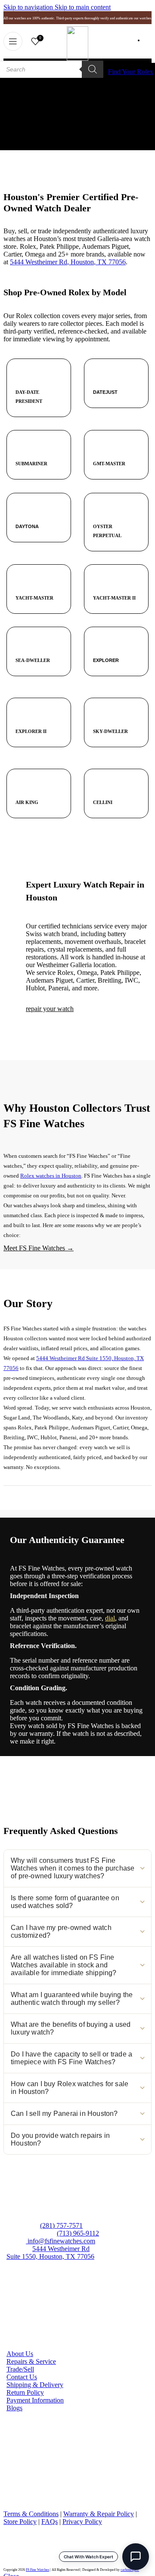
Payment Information (35, 2400)
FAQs (50, 2522)
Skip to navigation (29, 7)
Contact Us (22, 2377)
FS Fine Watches (37, 2570)
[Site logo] (77, 58)
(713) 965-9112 (78, 2233)
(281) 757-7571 (61, 2225)
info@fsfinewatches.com (60, 2241)
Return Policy (25, 2392)
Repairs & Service (31, 2361)
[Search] (93, 69)
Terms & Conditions (31, 2514)
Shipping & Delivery (35, 2385)
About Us (20, 2354)
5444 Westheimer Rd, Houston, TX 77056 (68, 262)
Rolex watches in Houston (51, 1176)
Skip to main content (83, 7)
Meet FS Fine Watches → (39, 1248)
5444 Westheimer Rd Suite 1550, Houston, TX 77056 (50, 2253)
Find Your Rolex (131, 72)
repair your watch (50, 1009)
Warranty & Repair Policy (99, 2514)
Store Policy (20, 2522)
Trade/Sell (20, 2369)
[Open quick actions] (136, 2557)
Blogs (14, 2408)
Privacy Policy (82, 2522)
